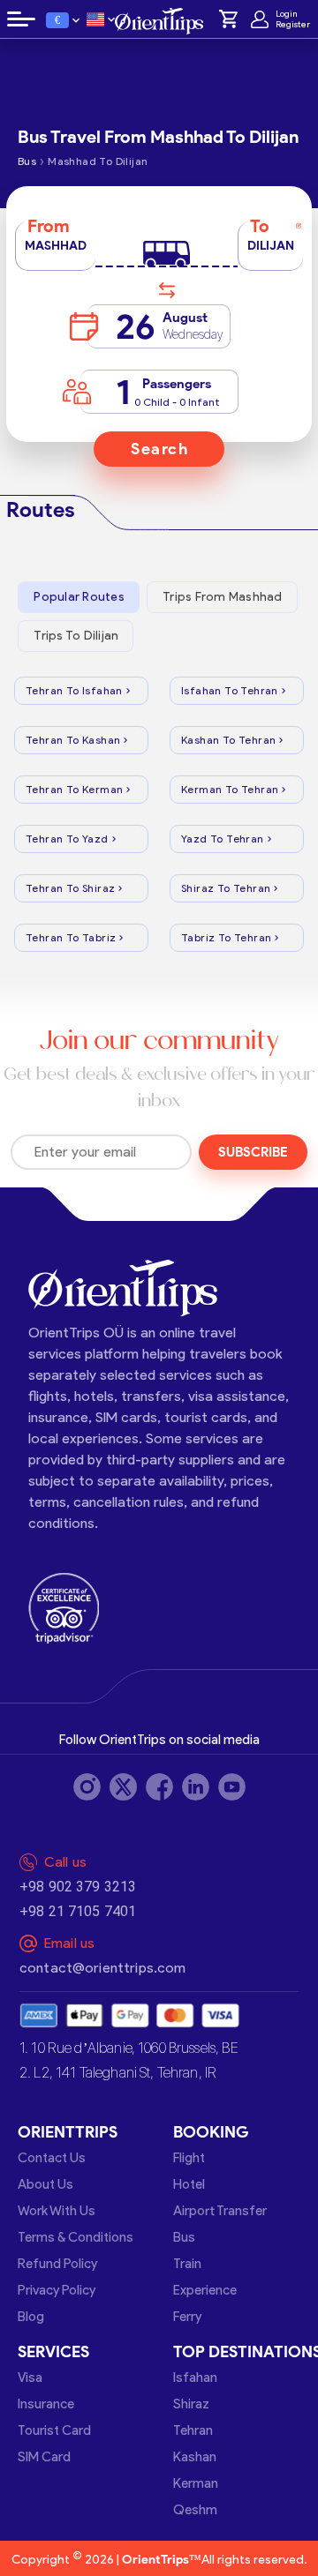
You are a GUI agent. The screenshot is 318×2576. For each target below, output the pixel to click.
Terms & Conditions (76, 2237)
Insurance (46, 2404)
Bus (184, 2237)
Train (187, 2264)
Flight (189, 2158)
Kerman (196, 2483)
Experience (205, 2290)
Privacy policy (57, 2290)
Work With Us (57, 2211)
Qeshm (195, 2510)
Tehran (193, 2430)
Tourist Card (54, 2430)
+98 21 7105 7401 (78, 1911)
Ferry (187, 2317)
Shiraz (191, 2404)
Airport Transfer (220, 2211)
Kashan (195, 2457)
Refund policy (57, 2264)
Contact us (52, 2158)
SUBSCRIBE (253, 1152)
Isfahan (195, 2378)
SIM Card (44, 2457)
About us (45, 2184)
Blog (31, 2317)
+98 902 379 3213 (78, 1887)
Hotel (189, 2184)
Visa (30, 2378)
